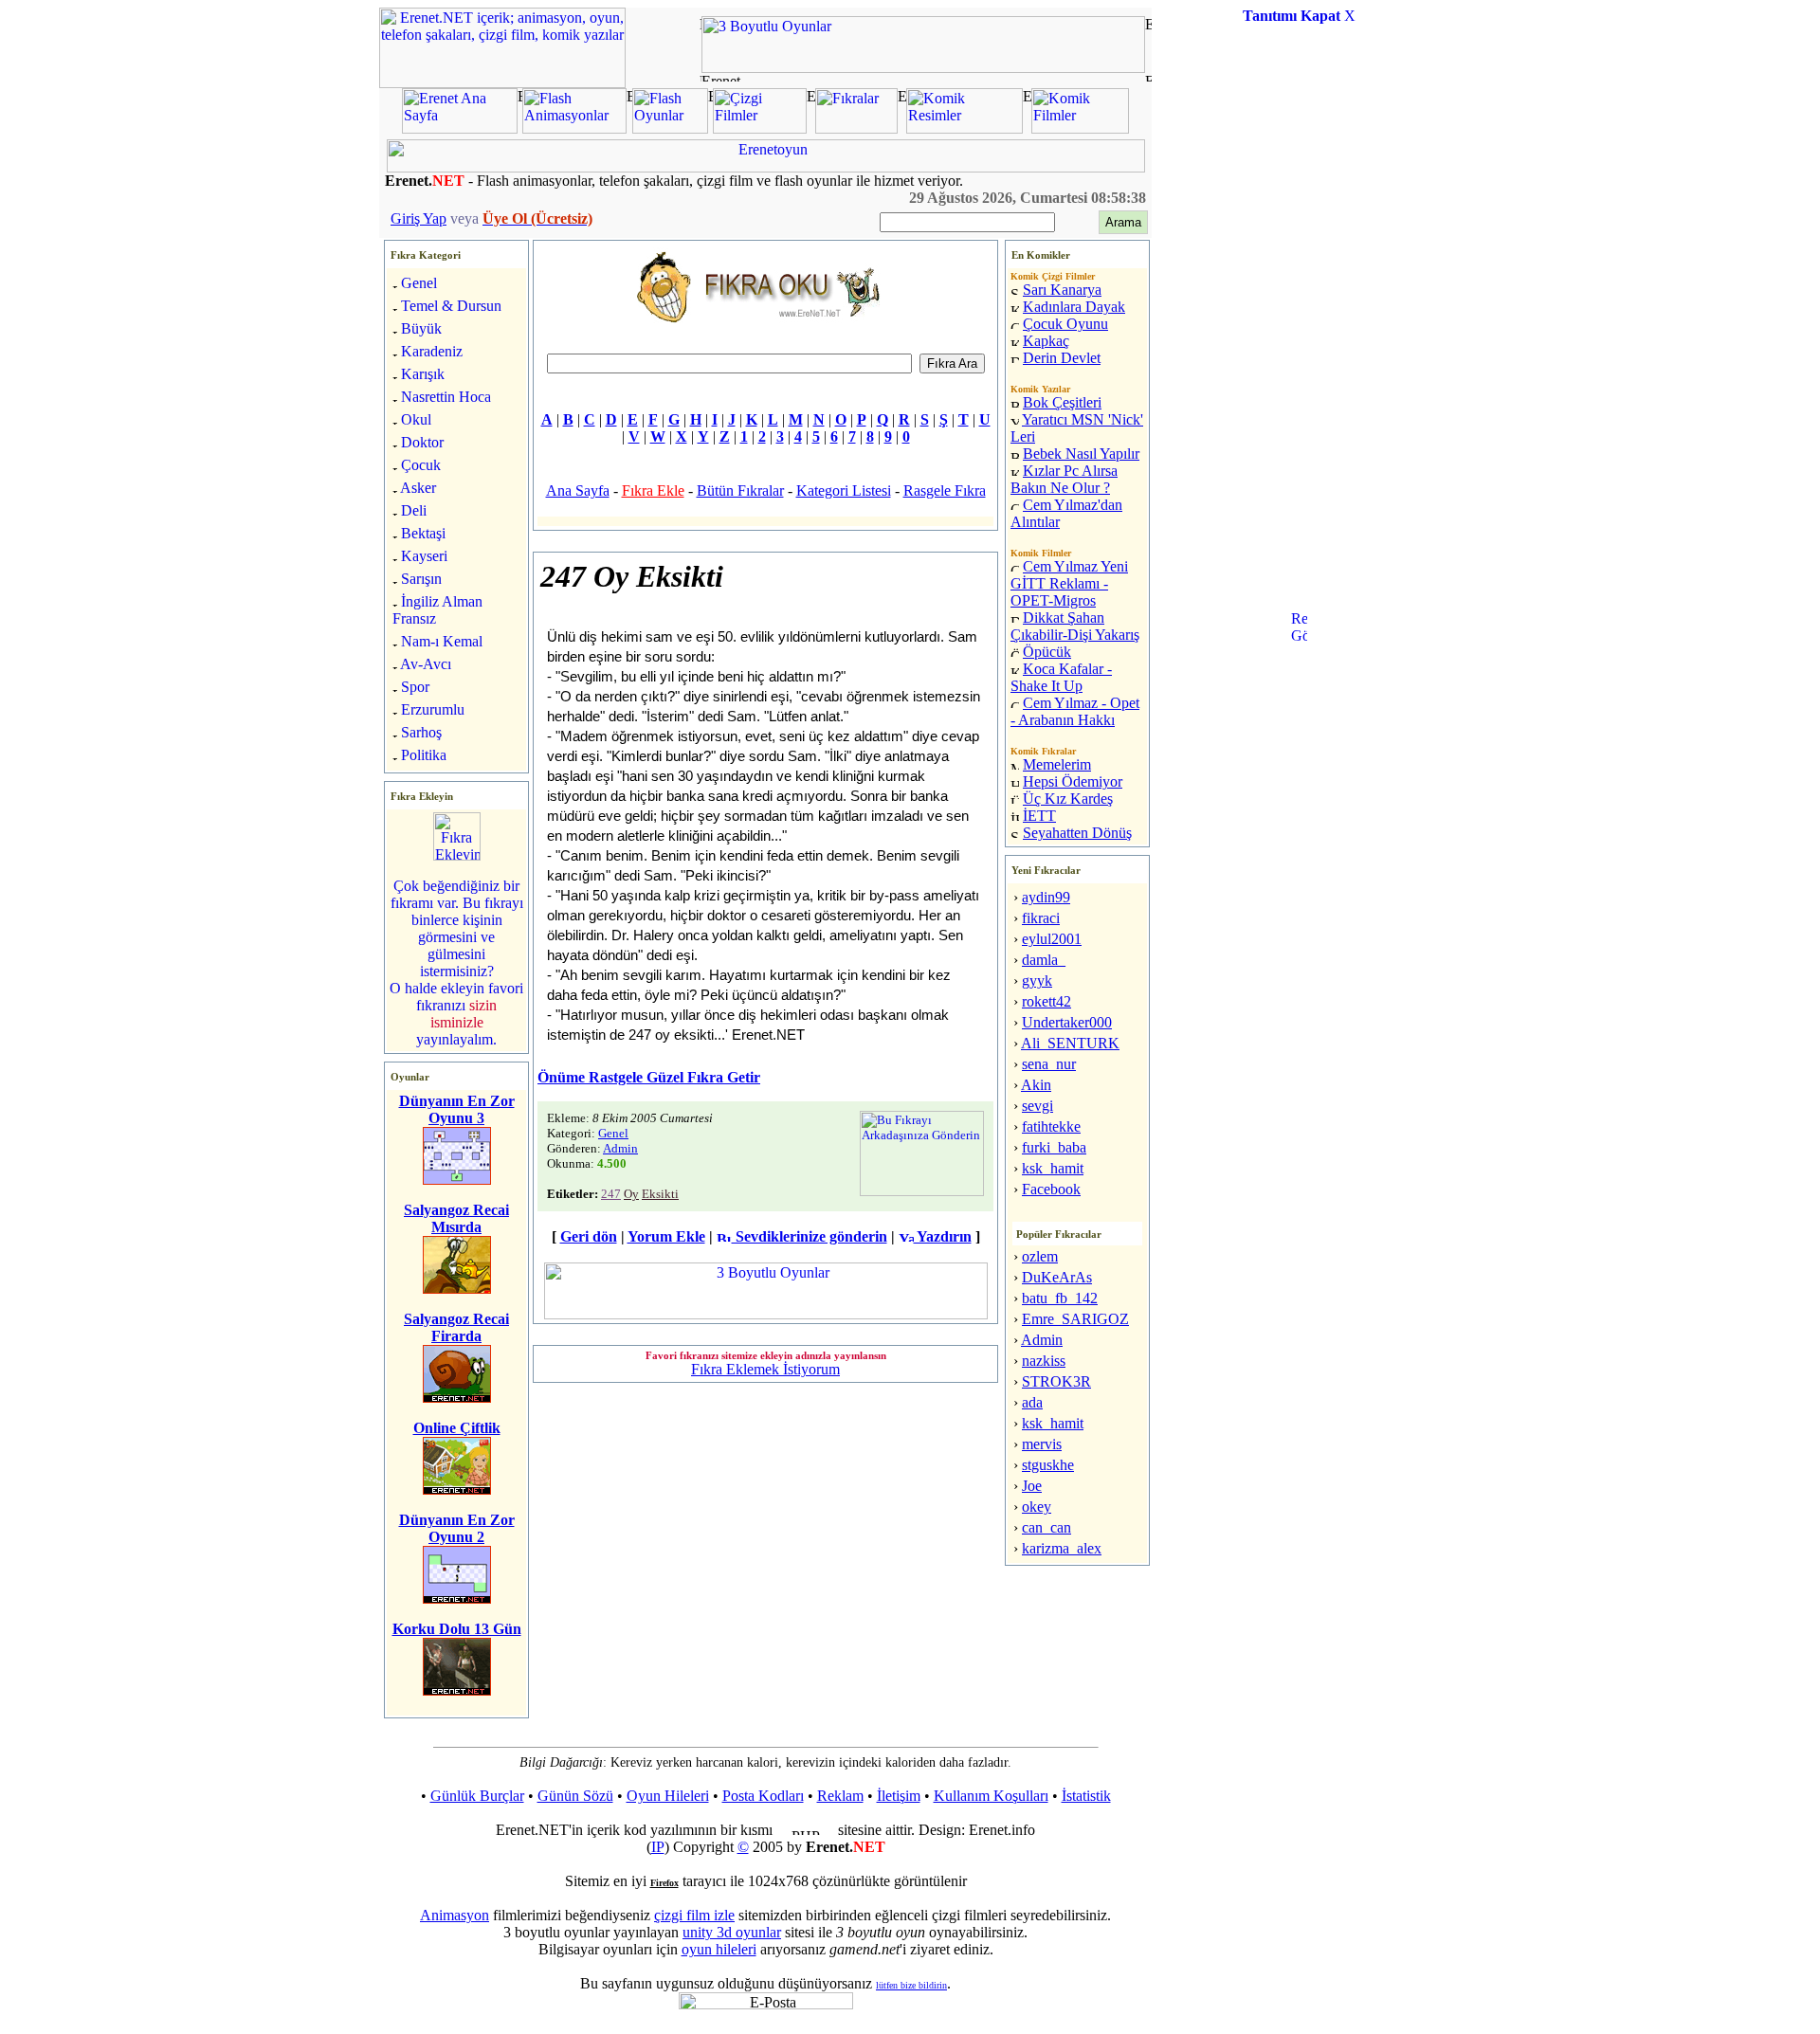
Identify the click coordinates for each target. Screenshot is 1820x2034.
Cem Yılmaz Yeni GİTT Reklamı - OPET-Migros (1069, 583)
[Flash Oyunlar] (670, 128)
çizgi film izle (694, 1915)
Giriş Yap (419, 218)
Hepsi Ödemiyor (1073, 781)
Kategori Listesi (844, 490)
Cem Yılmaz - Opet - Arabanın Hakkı (1075, 711)
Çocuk (421, 465)
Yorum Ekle (666, 1236)
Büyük (421, 328)
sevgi (1037, 1106)
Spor (415, 687)
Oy (631, 1194)
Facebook (1051, 1189)
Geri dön (589, 1236)
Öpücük (1047, 652)
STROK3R (1056, 1381)
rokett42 (1046, 1001)
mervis (1042, 1444)
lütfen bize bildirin (911, 1985)
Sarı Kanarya (1062, 290)
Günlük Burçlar (477, 1796)
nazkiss (1044, 1361)
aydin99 (1046, 897)
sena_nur (1049, 1064)
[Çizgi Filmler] (760, 128)
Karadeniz (432, 351)
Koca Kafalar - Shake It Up (1061, 677)
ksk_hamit (1053, 1168)
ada (1032, 1402)
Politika (424, 755)
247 (611, 1194)
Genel (419, 283)
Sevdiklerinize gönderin (810, 1236)
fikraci (1041, 918)
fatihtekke (1051, 1126)
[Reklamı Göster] (1299, 707)
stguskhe (1048, 1465)
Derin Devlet (1062, 358)
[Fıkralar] (856, 128)
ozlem (1040, 1256)
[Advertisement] (1299, 326)
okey (1037, 1507)
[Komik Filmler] (1080, 128)
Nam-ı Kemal (442, 641)
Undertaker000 (1067, 1022)
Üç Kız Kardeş (1068, 799)
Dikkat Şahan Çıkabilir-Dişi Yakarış (1075, 626)
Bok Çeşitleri (1062, 402)
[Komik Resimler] (965, 128)
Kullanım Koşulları (991, 1796)
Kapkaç (1046, 341)
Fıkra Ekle (653, 490)
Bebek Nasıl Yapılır (1081, 454)
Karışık (423, 374)
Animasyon (455, 1915)
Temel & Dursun (451, 306)
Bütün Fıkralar (740, 490)
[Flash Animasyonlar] (574, 128)
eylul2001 (1052, 939)
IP (658, 1847)
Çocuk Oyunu (1065, 324)
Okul (416, 419)
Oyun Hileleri (668, 1796)
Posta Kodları (763, 1796)
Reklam (840, 1796)
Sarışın (421, 579)
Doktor (422, 442)
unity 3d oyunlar (732, 1932)
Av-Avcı (426, 664)
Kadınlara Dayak (1074, 307)
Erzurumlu (433, 709)
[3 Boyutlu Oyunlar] (923, 68)
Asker (418, 488)
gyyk (1037, 981)
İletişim (899, 1796)
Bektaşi (423, 533)
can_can (1046, 1527)
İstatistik (1086, 1796)
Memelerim (1057, 764)
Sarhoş (421, 732)
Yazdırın (943, 1236)
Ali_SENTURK (1070, 1043)
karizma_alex (1062, 1548)
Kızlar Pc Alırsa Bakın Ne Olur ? (1064, 479)
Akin (1036, 1085)
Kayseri (424, 556)
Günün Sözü (575, 1796)
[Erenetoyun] (766, 167)
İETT (1039, 816)
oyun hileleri (719, 1949)
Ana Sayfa (578, 490)
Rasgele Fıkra (945, 490)
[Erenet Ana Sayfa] (460, 128)
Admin (620, 1148)
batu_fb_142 (1060, 1298)
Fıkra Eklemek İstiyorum (765, 1369)
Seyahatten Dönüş (1077, 833)
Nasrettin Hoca (446, 397)
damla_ (1044, 960)
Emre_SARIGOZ (1075, 1319)
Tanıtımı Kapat (1292, 16)
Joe (1032, 1486)
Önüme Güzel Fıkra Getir (649, 1077)
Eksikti (660, 1194)
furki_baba (1054, 1147)
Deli (414, 510)
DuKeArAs (1057, 1277)
